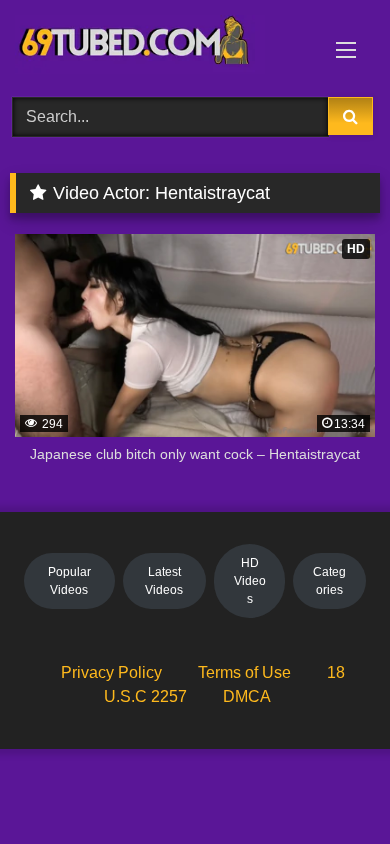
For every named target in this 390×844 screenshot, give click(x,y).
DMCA (247, 696)
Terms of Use (244, 672)
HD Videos (250, 581)
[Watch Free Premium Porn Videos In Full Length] (160, 45)
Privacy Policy (111, 672)
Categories (329, 581)
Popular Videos (69, 581)
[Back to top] (328, 784)
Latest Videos (164, 581)
